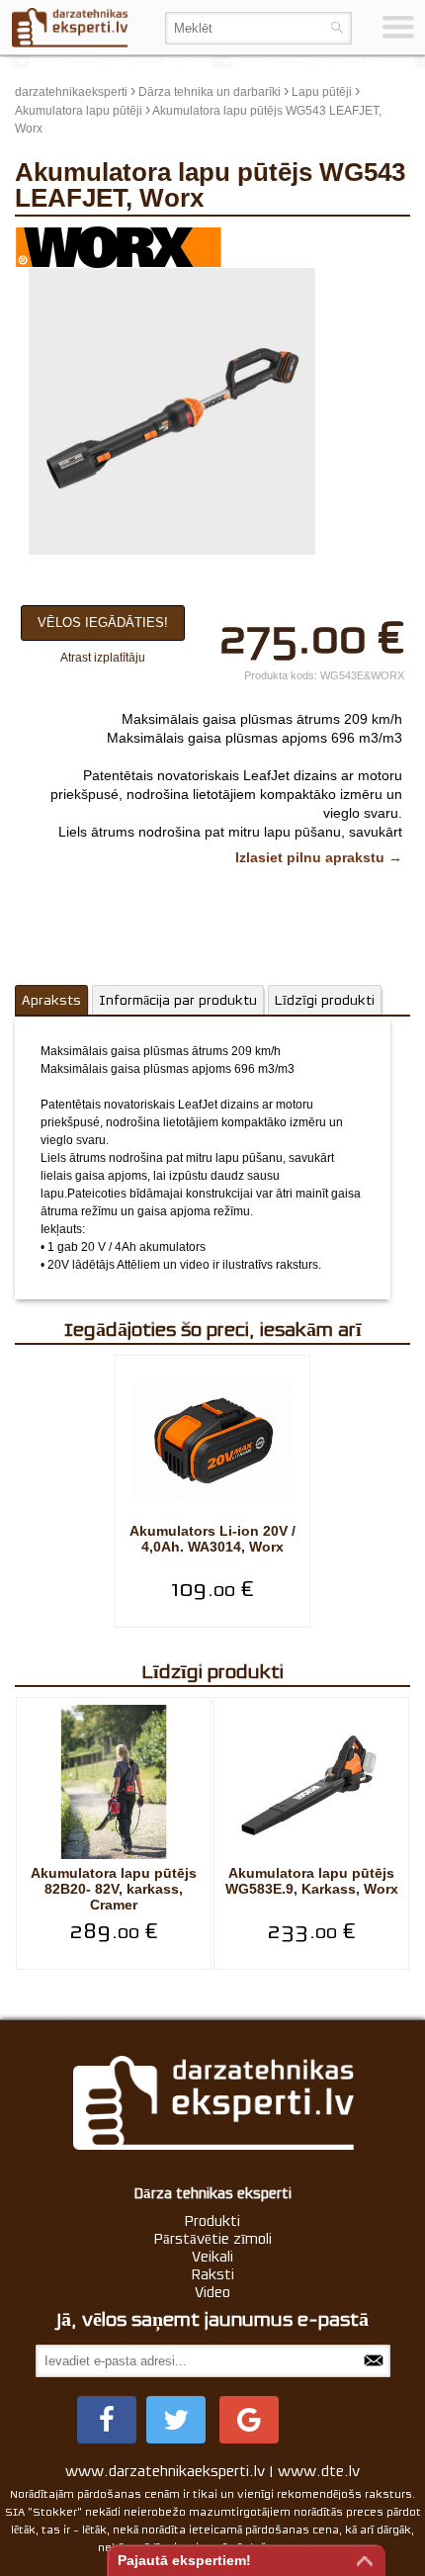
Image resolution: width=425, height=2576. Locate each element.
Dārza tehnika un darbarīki (210, 92)
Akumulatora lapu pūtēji (79, 111)
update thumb (360, 241)
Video (212, 2292)
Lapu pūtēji (322, 92)
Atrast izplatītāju (103, 658)
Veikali (212, 2257)
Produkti (212, 2221)
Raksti (213, 2274)
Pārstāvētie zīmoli (213, 2239)
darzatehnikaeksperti (71, 92)
